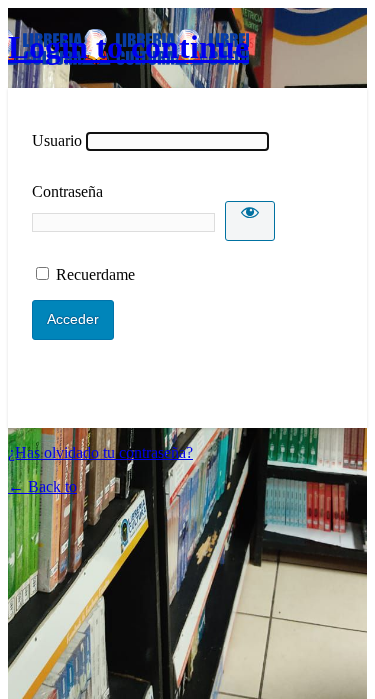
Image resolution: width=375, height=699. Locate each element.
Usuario (57, 140)
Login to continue (128, 47)
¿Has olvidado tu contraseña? (100, 452)
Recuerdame (95, 274)
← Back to (42, 486)
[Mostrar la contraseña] (250, 221)
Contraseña (67, 191)
